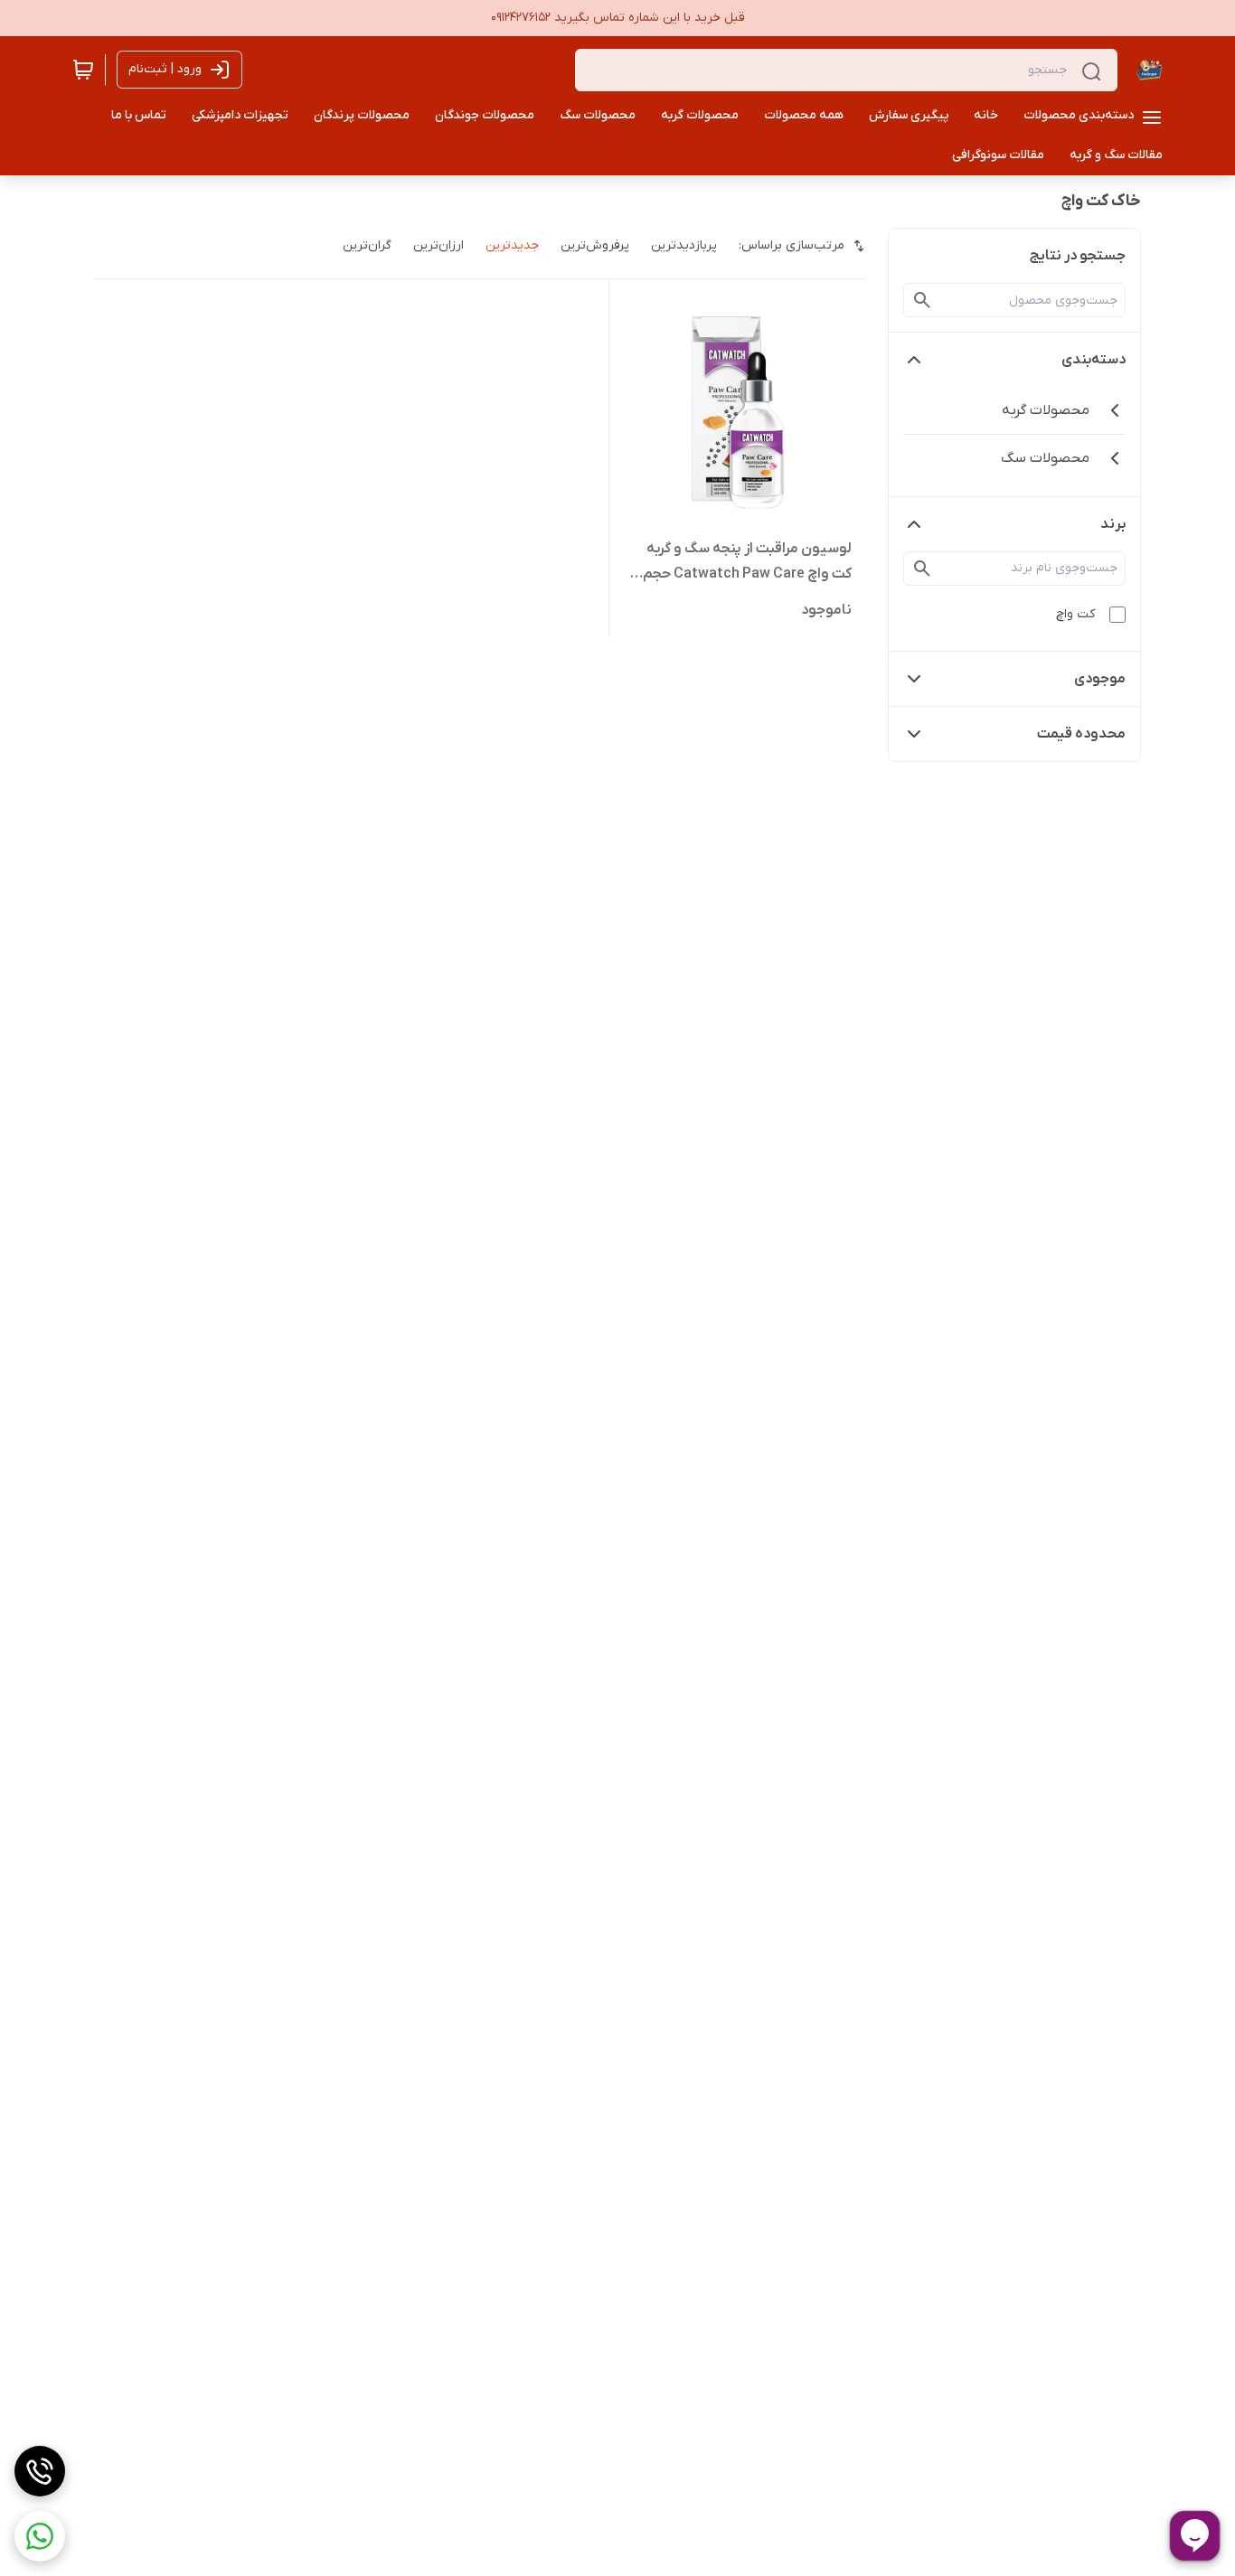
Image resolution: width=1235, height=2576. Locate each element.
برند (1113, 524)
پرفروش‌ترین (595, 245)
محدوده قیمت (1081, 734)
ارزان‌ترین (438, 245)
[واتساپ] (40, 2536)
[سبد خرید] (83, 70)
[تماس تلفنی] (40, 2471)
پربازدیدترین (684, 245)
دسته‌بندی (1094, 360)
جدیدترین (512, 245)
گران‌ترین (367, 245)
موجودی (1100, 679)
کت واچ (1075, 614)
